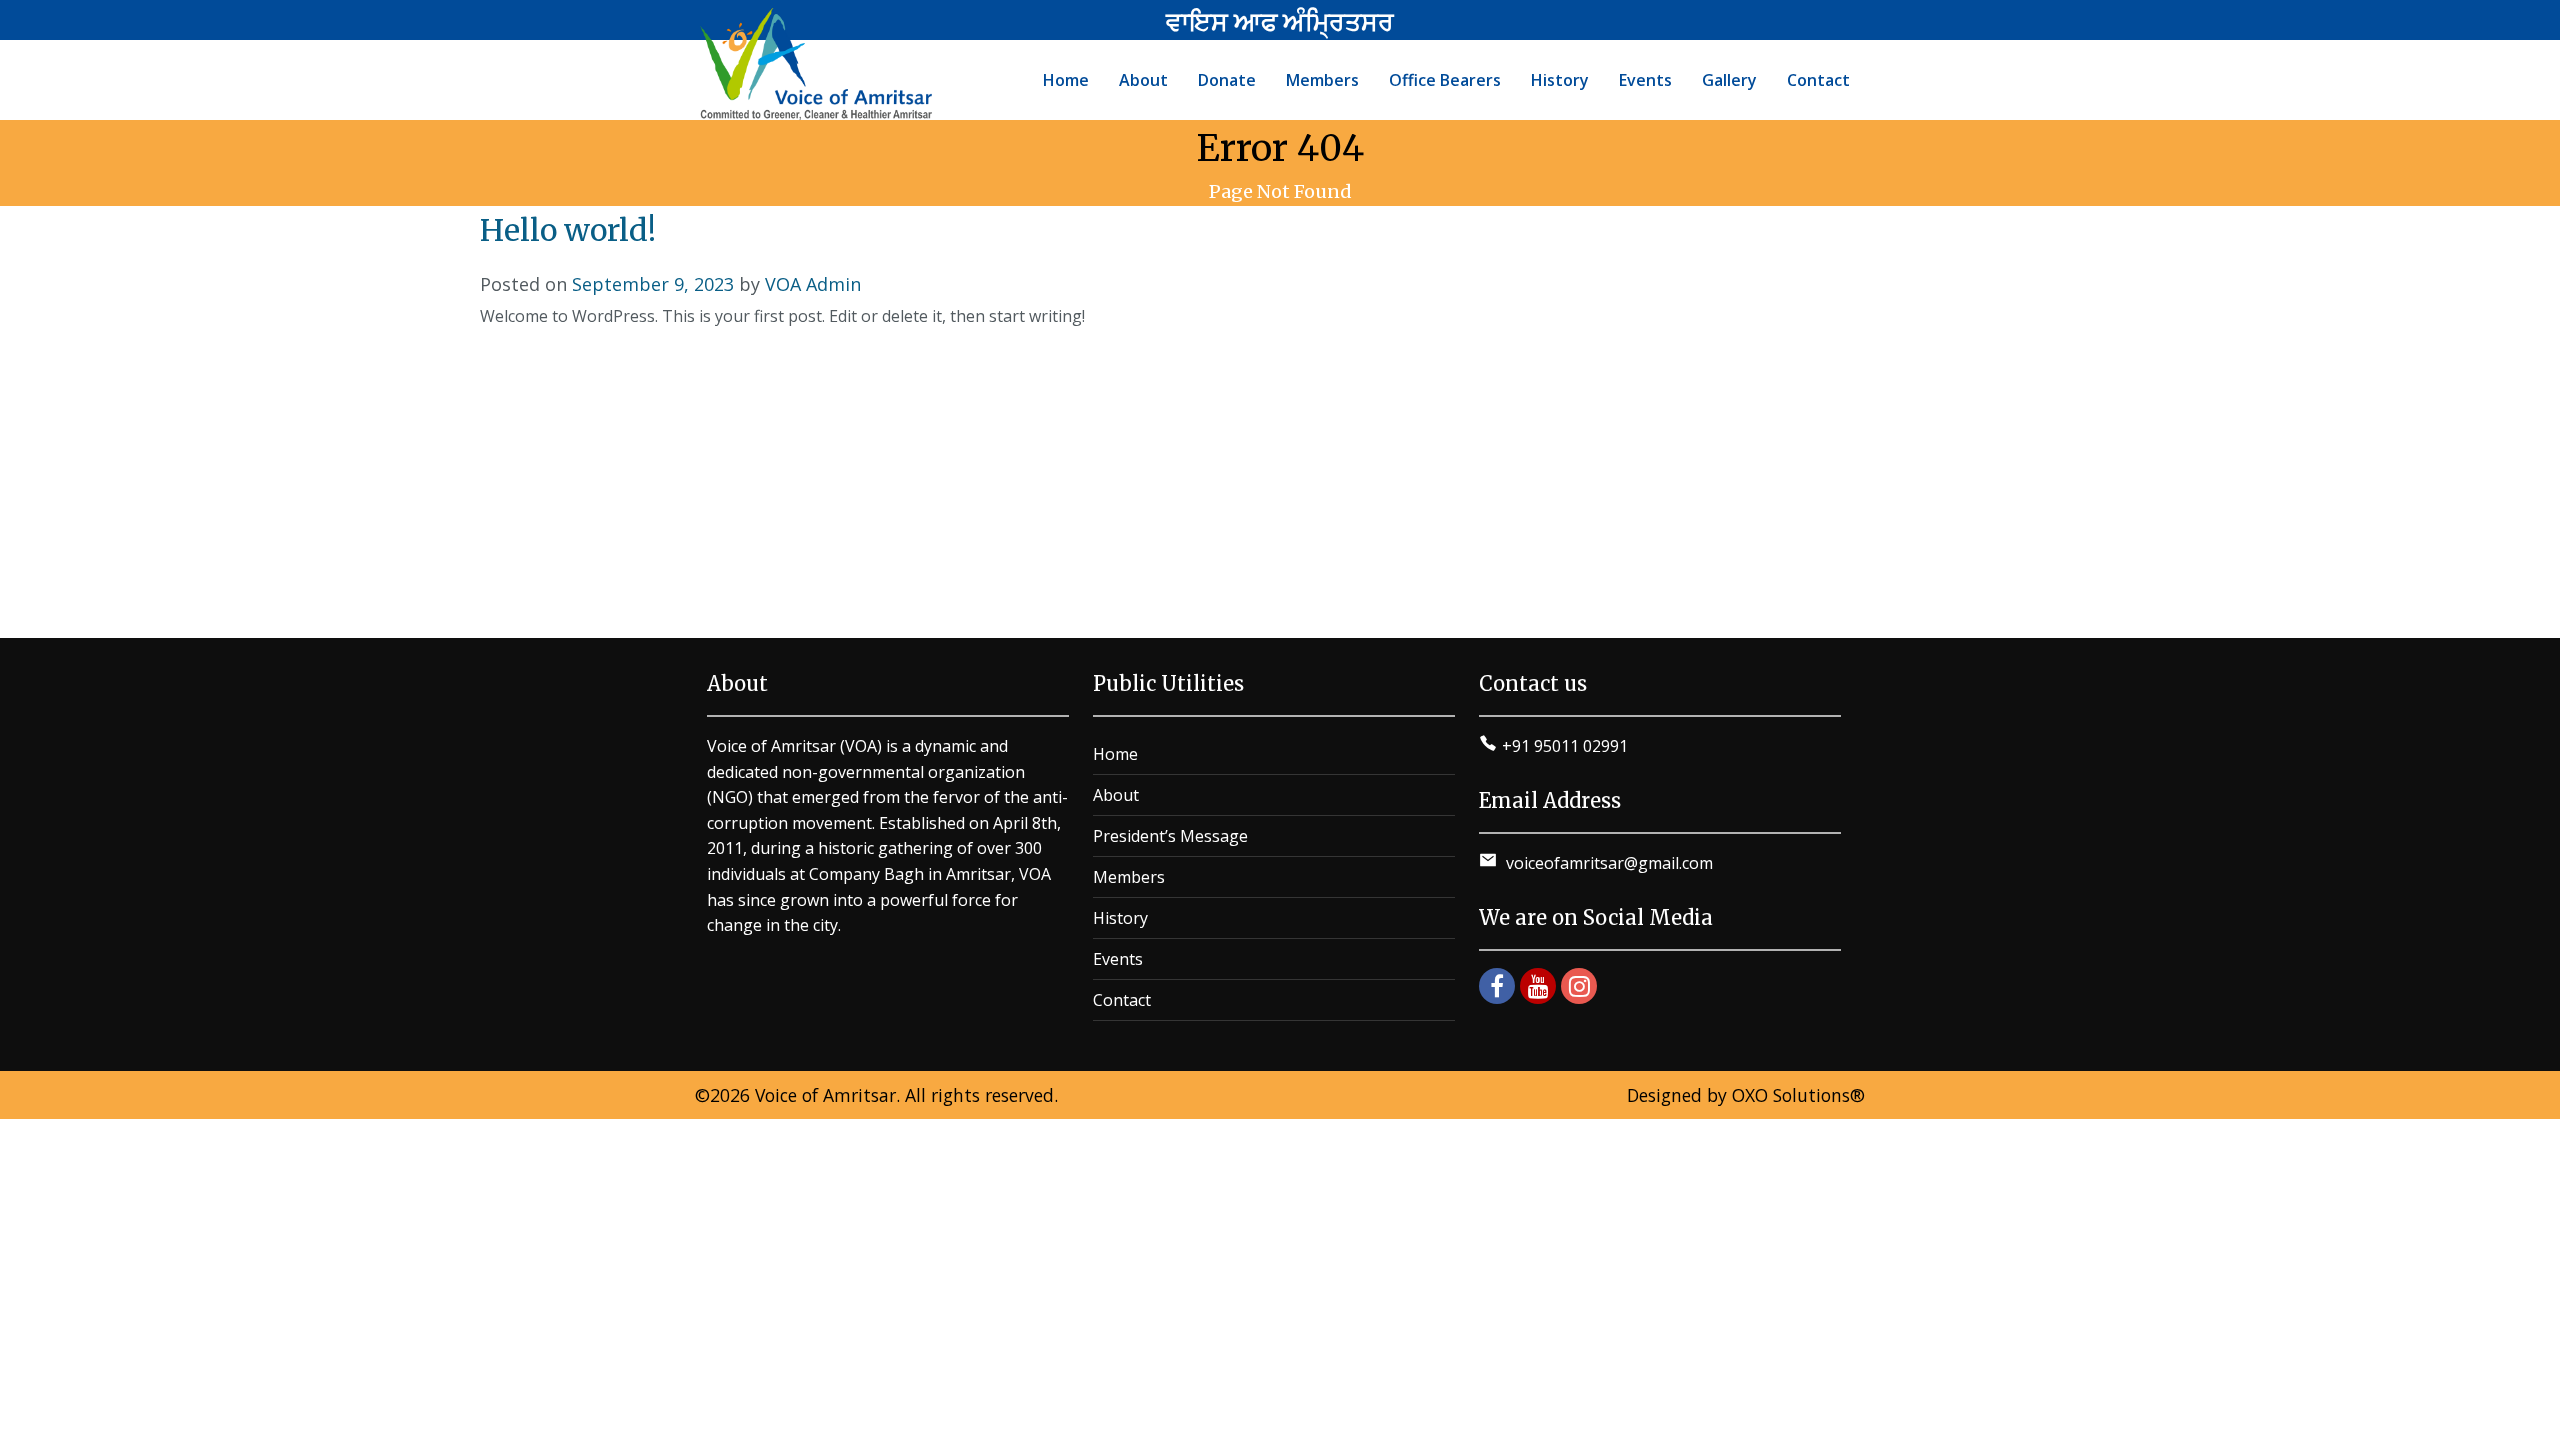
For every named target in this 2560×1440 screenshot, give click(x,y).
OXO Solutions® (1798, 1095)
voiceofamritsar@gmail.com (1607, 863)
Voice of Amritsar (825, 1095)
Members (1129, 877)
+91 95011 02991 (1565, 746)
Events (1118, 959)
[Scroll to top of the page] (2530, 1425)
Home (1115, 754)
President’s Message (1170, 836)
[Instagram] (1579, 986)
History (1120, 918)
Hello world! (568, 230)
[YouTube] (1538, 986)
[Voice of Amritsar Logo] (819, 64)
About (1116, 795)
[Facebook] (1497, 986)
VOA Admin (813, 284)
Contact (1122, 1000)
